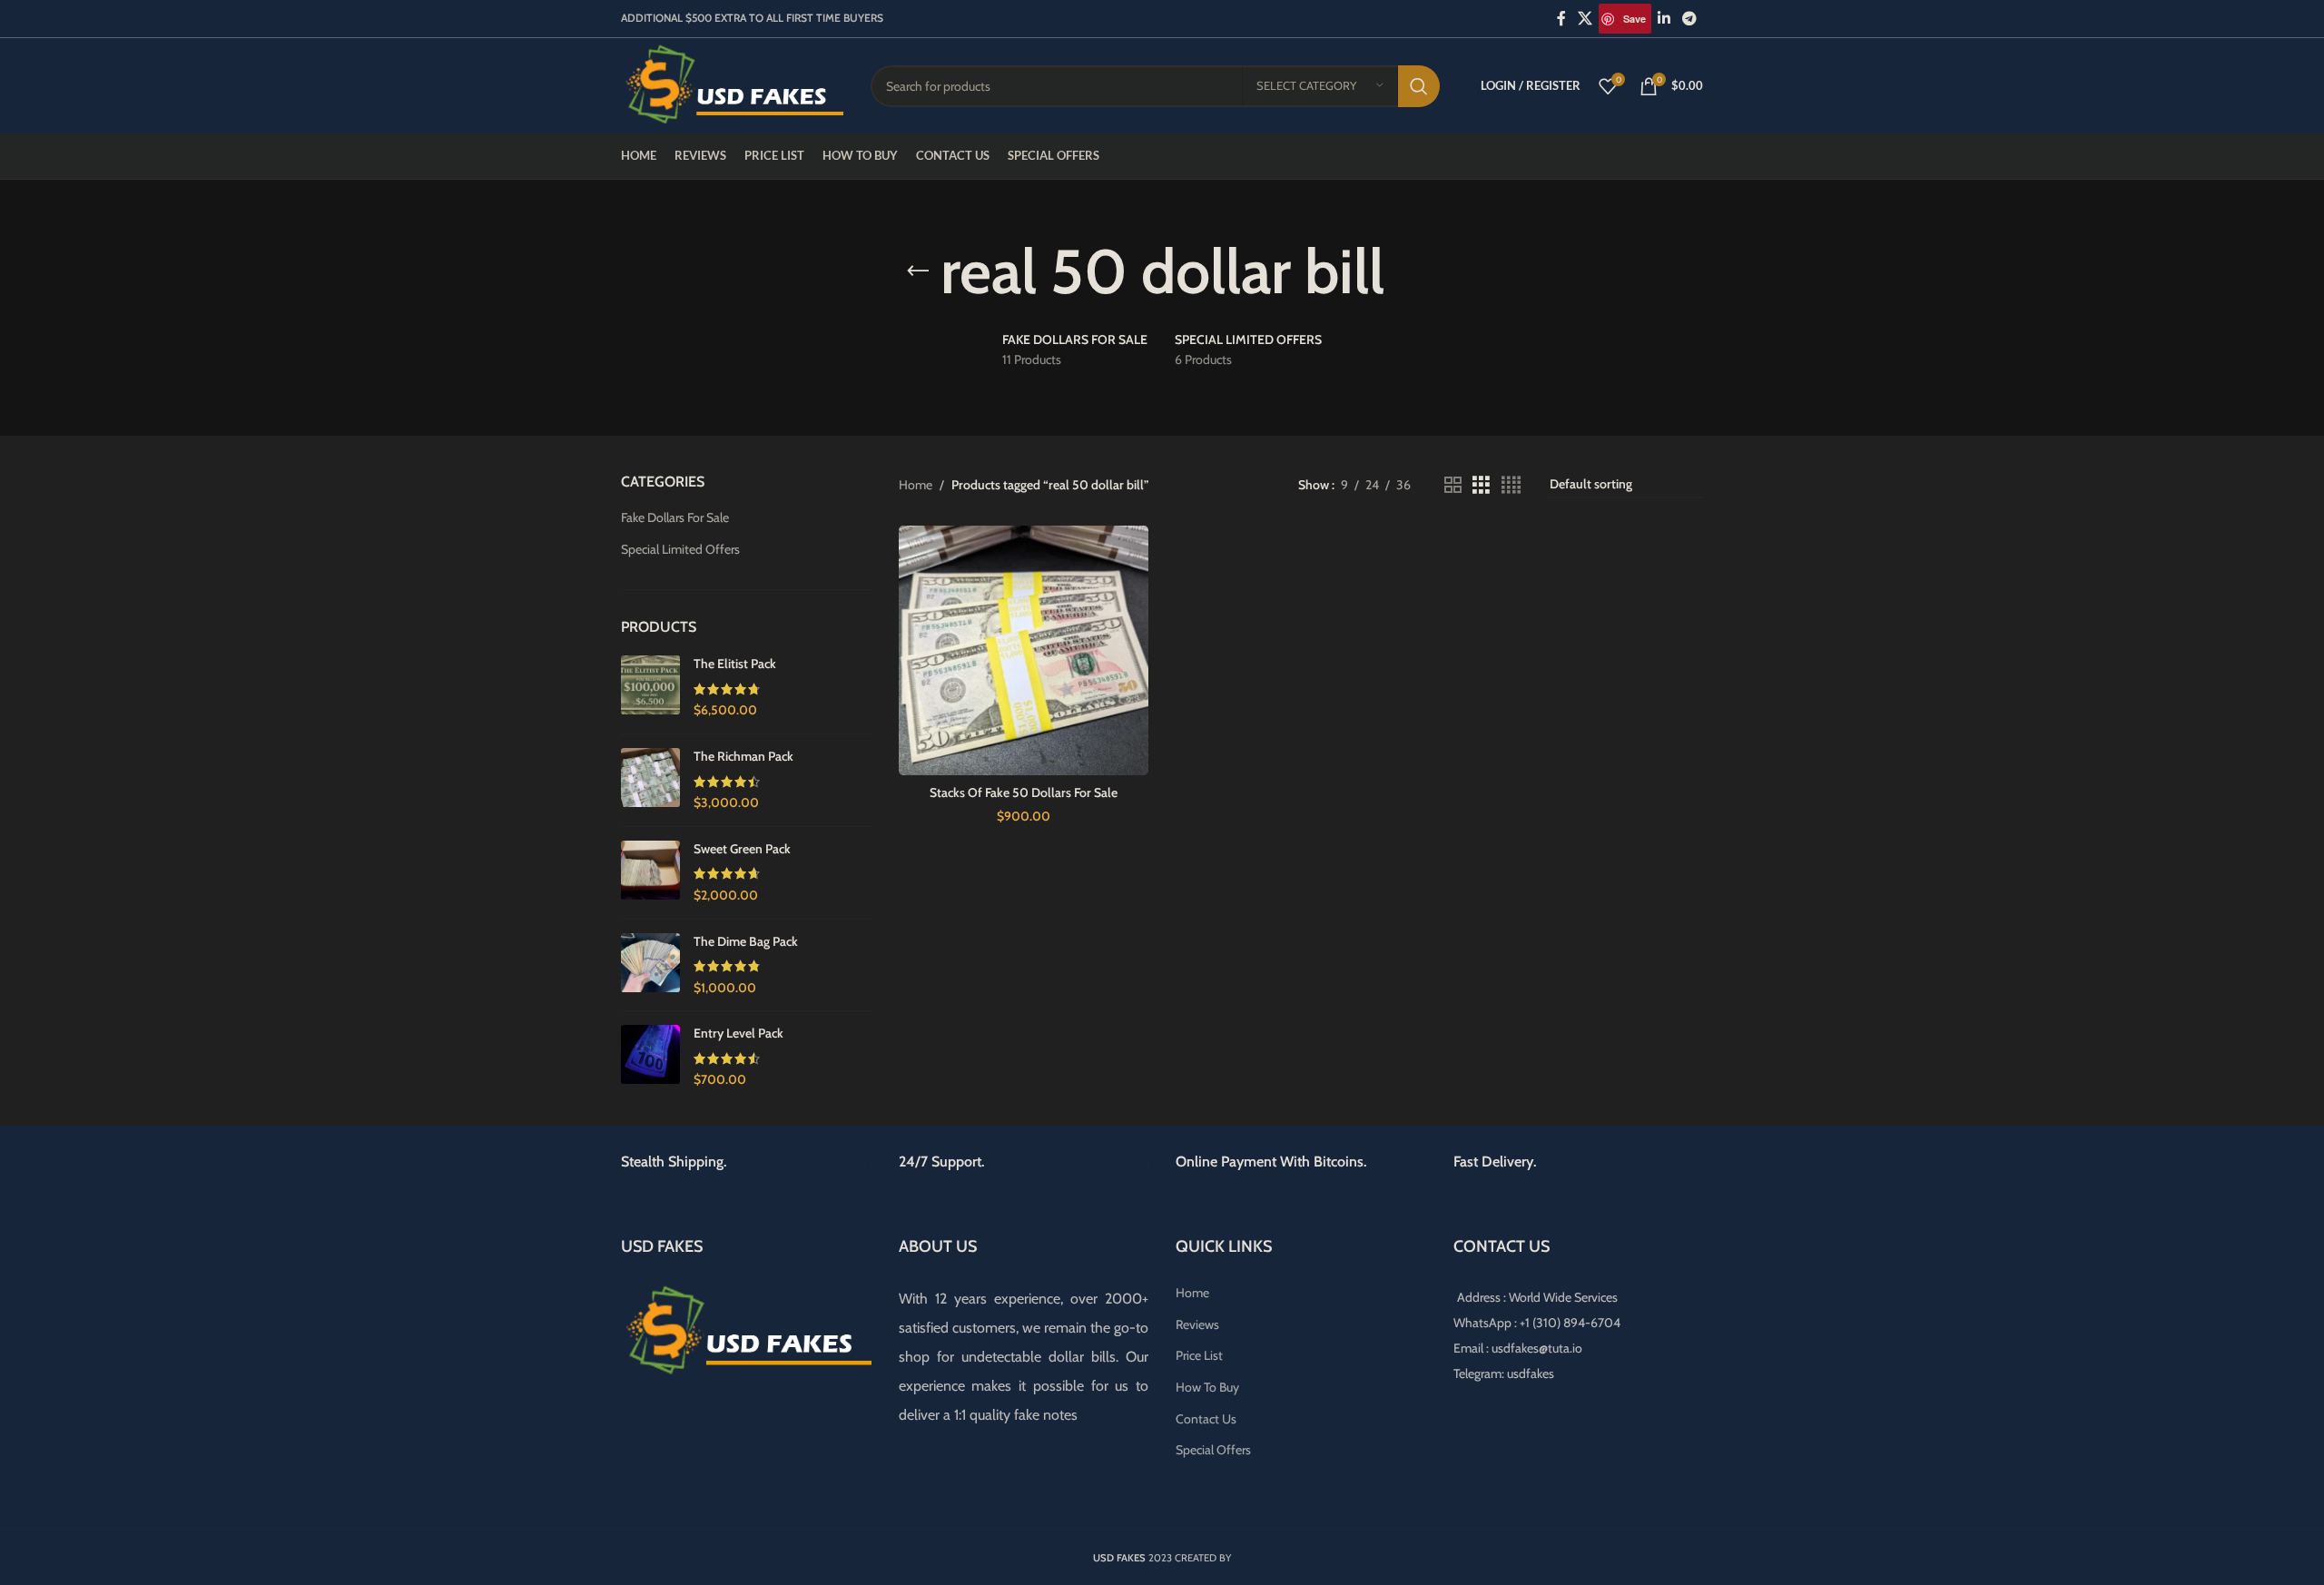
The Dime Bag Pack (746, 941)
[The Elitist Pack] (650, 688)
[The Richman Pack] (650, 780)
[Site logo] (732, 84)
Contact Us (1206, 1419)
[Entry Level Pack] (650, 1057)
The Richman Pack (743, 756)
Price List (1199, 1355)
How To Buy (1207, 1387)
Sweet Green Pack (742, 849)
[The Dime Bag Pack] (650, 965)
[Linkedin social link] (1664, 19)
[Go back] (918, 271)
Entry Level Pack (739, 1033)
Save (1635, 19)
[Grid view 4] (1511, 485)
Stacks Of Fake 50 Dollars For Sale (1024, 792)
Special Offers (1213, 1450)
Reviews (1197, 1324)
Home (916, 485)
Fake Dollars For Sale (675, 517)
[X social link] (1585, 19)
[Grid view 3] (1481, 485)
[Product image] (1024, 651)
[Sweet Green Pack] (650, 873)
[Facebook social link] (1561, 19)
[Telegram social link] (1690, 19)
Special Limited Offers (680, 549)
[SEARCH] (1419, 86)
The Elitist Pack (735, 664)
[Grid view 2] (1453, 485)
